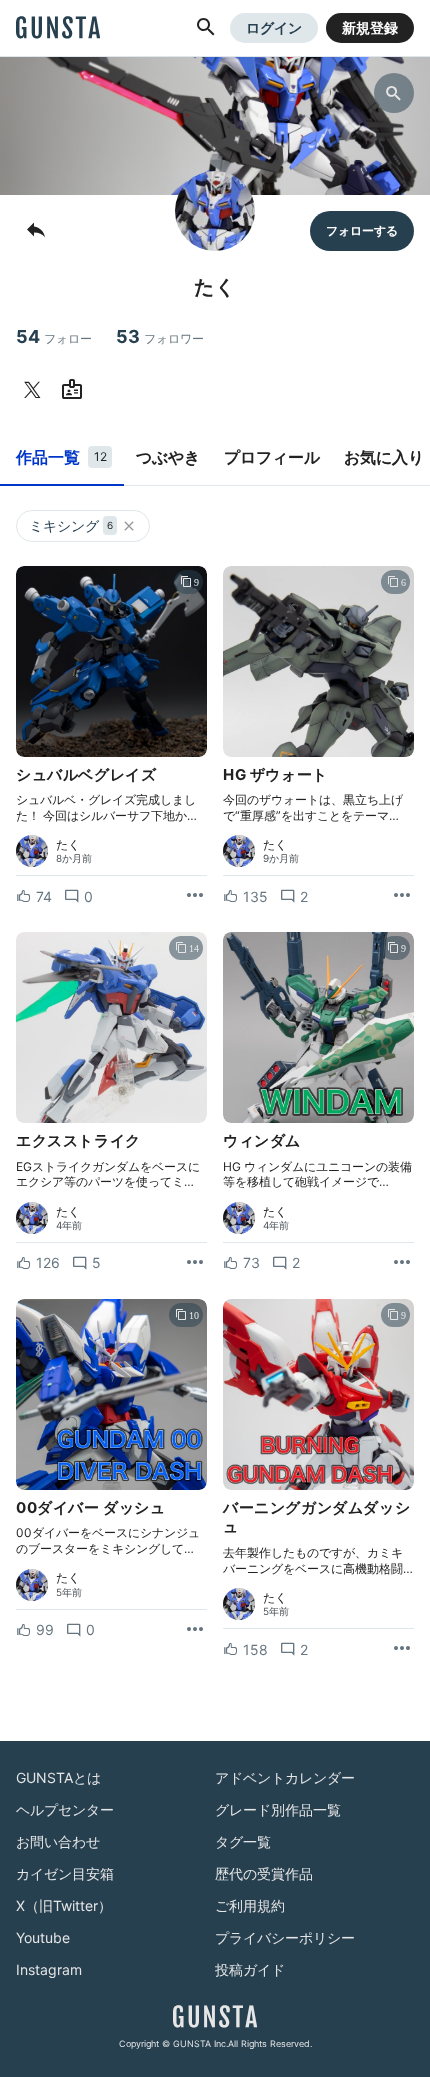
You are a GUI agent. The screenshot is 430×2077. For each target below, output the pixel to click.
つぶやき (168, 457)
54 (54, 336)
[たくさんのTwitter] (36, 390)
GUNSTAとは (58, 1777)
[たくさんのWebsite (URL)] (76, 390)
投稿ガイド (250, 1969)
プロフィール (272, 457)
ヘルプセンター (65, 1809)
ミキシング (71, 525)
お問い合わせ (58, 1841)
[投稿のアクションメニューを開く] (195, 896)
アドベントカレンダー (285, 1777)
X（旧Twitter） (64, 1905)
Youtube (43, 1937)
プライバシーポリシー (285, 1937)
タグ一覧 (243, 1841)
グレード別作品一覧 (278, 1809)
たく (68, 845)
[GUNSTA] (58, 29)
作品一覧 (61, 457)
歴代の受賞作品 (264, 1873)
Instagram (49, 1969)
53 (160, 336)
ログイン (274, 27)
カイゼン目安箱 (65, 1873)
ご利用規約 (250, 1905)
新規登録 (370, 27)
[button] (206, 28)
